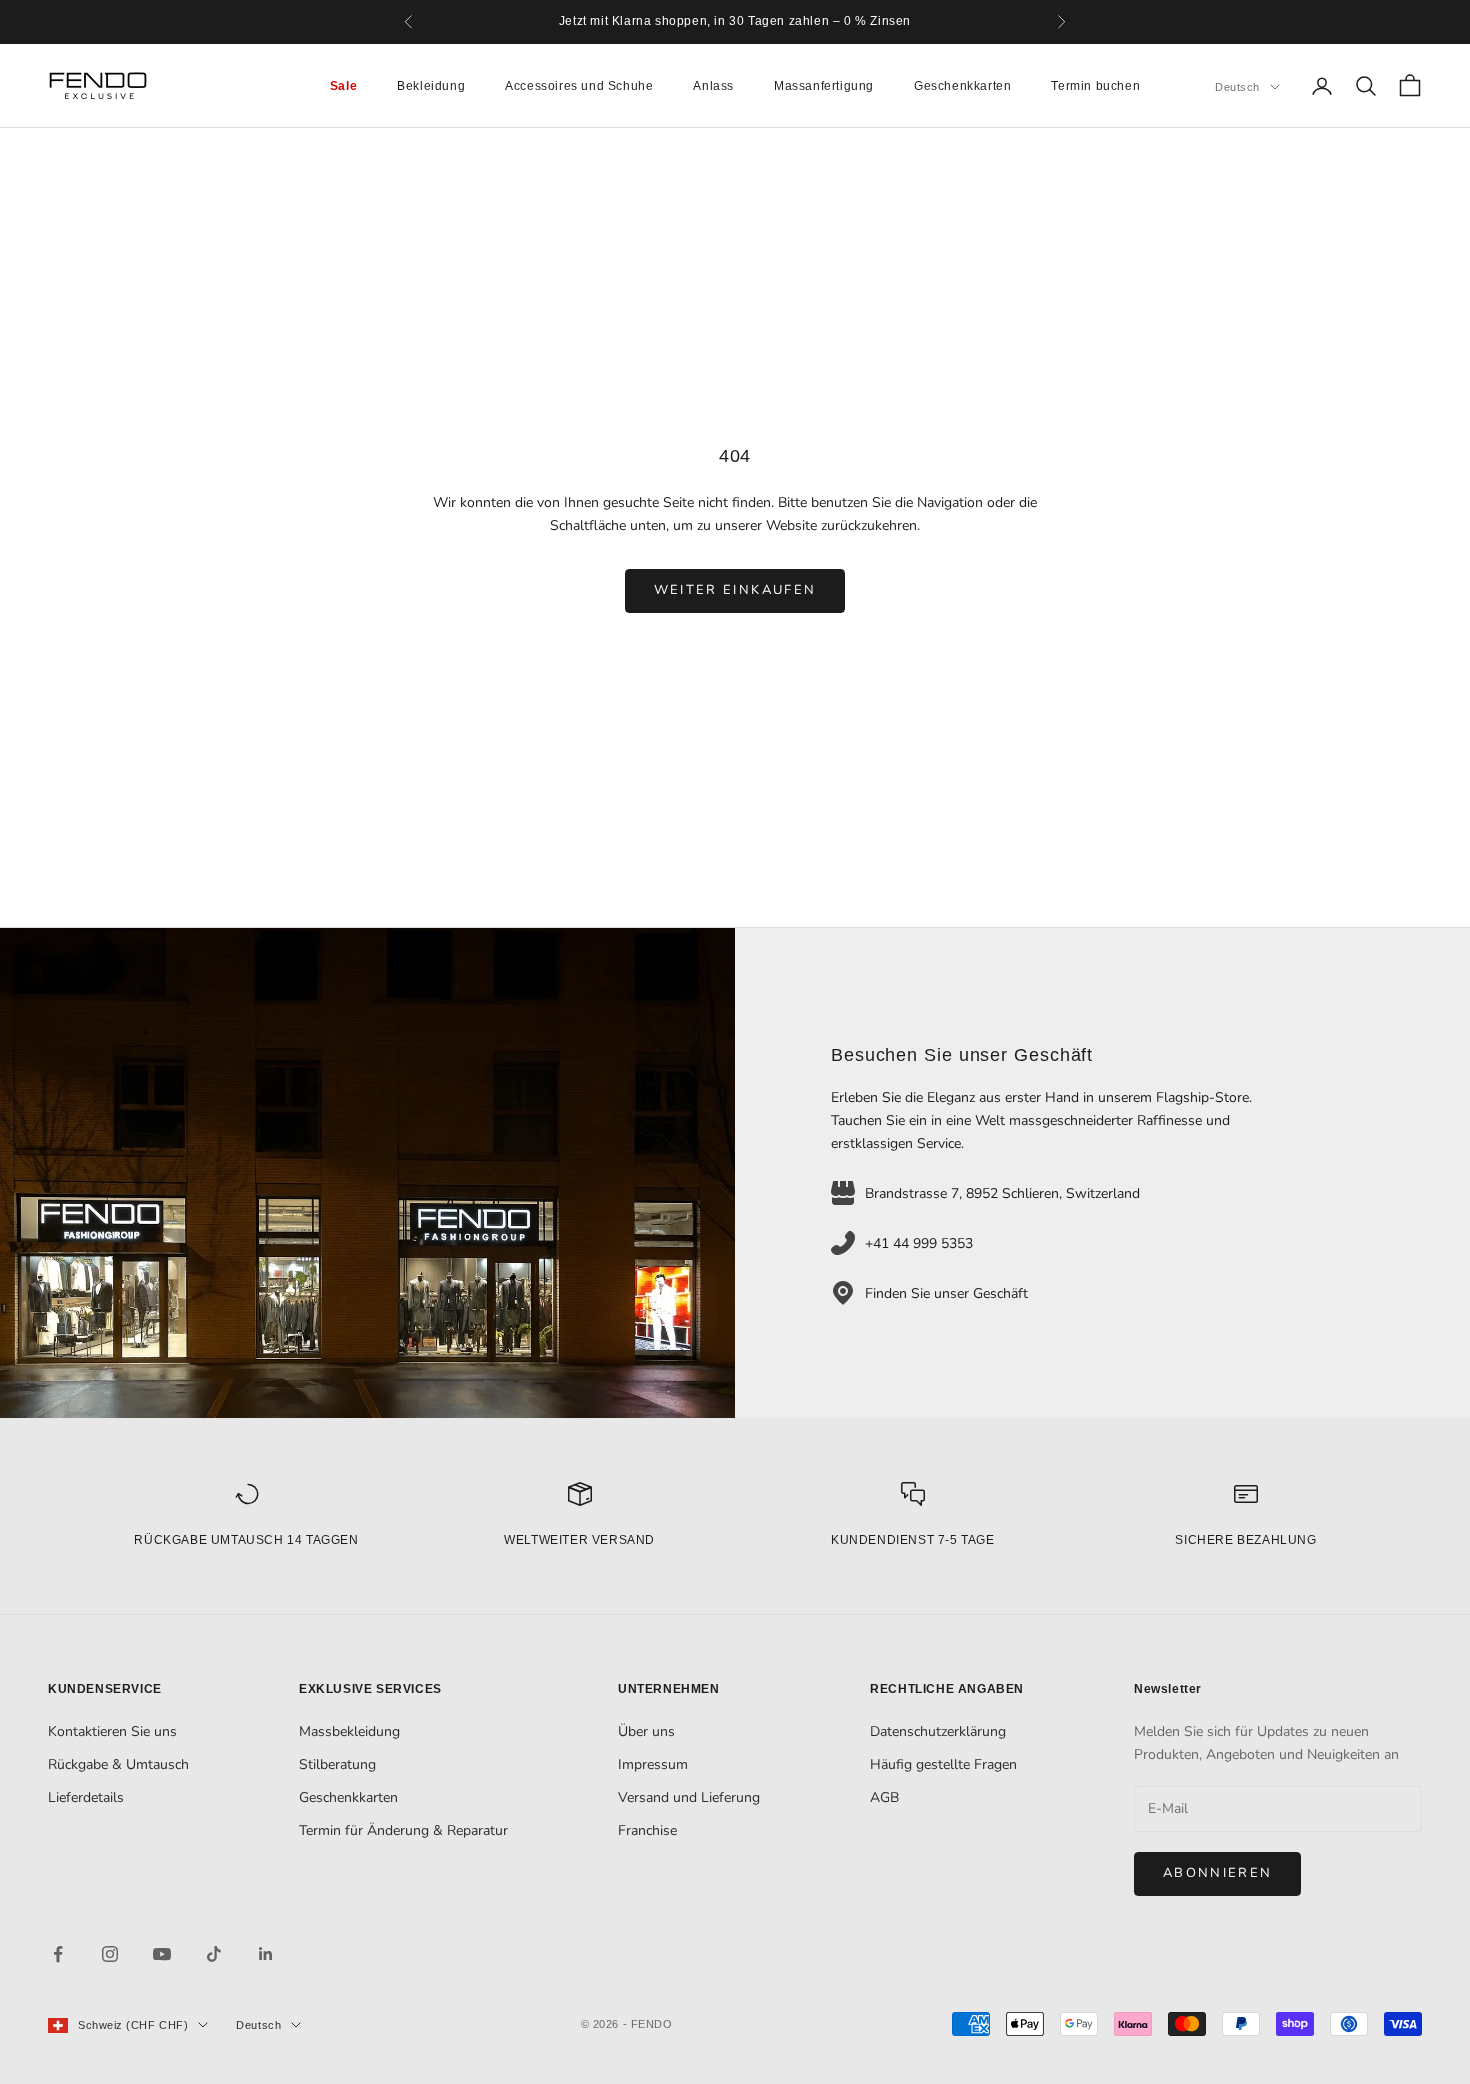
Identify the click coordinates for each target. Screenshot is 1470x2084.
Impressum (653, 1764)
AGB (884, 1797)
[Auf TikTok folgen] (214, 1954)
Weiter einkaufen (735, 590)
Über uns (646, 1731)
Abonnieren (1217, 1873)
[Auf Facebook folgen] (58, 1954)
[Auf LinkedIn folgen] (266, 1954)
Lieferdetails (86, 1797)
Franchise (647, 1830)
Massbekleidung (349, 1731)
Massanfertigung (824, 86)
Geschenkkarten (962, 86)
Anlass (713, 86)
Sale (343, 86)
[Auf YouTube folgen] (162, 1954)
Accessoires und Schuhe (579, 86)
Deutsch (1237, 87)
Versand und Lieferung (689, 1797)
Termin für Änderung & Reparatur (403, 1830)
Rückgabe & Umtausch (118, 1764)
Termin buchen (1095, 86)
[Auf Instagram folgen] (110, 1954)
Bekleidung (431, 86)
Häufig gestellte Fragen (943, 1764)
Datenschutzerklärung (938, 1731)
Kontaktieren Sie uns (112, 1731)
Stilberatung (337, 1764)
